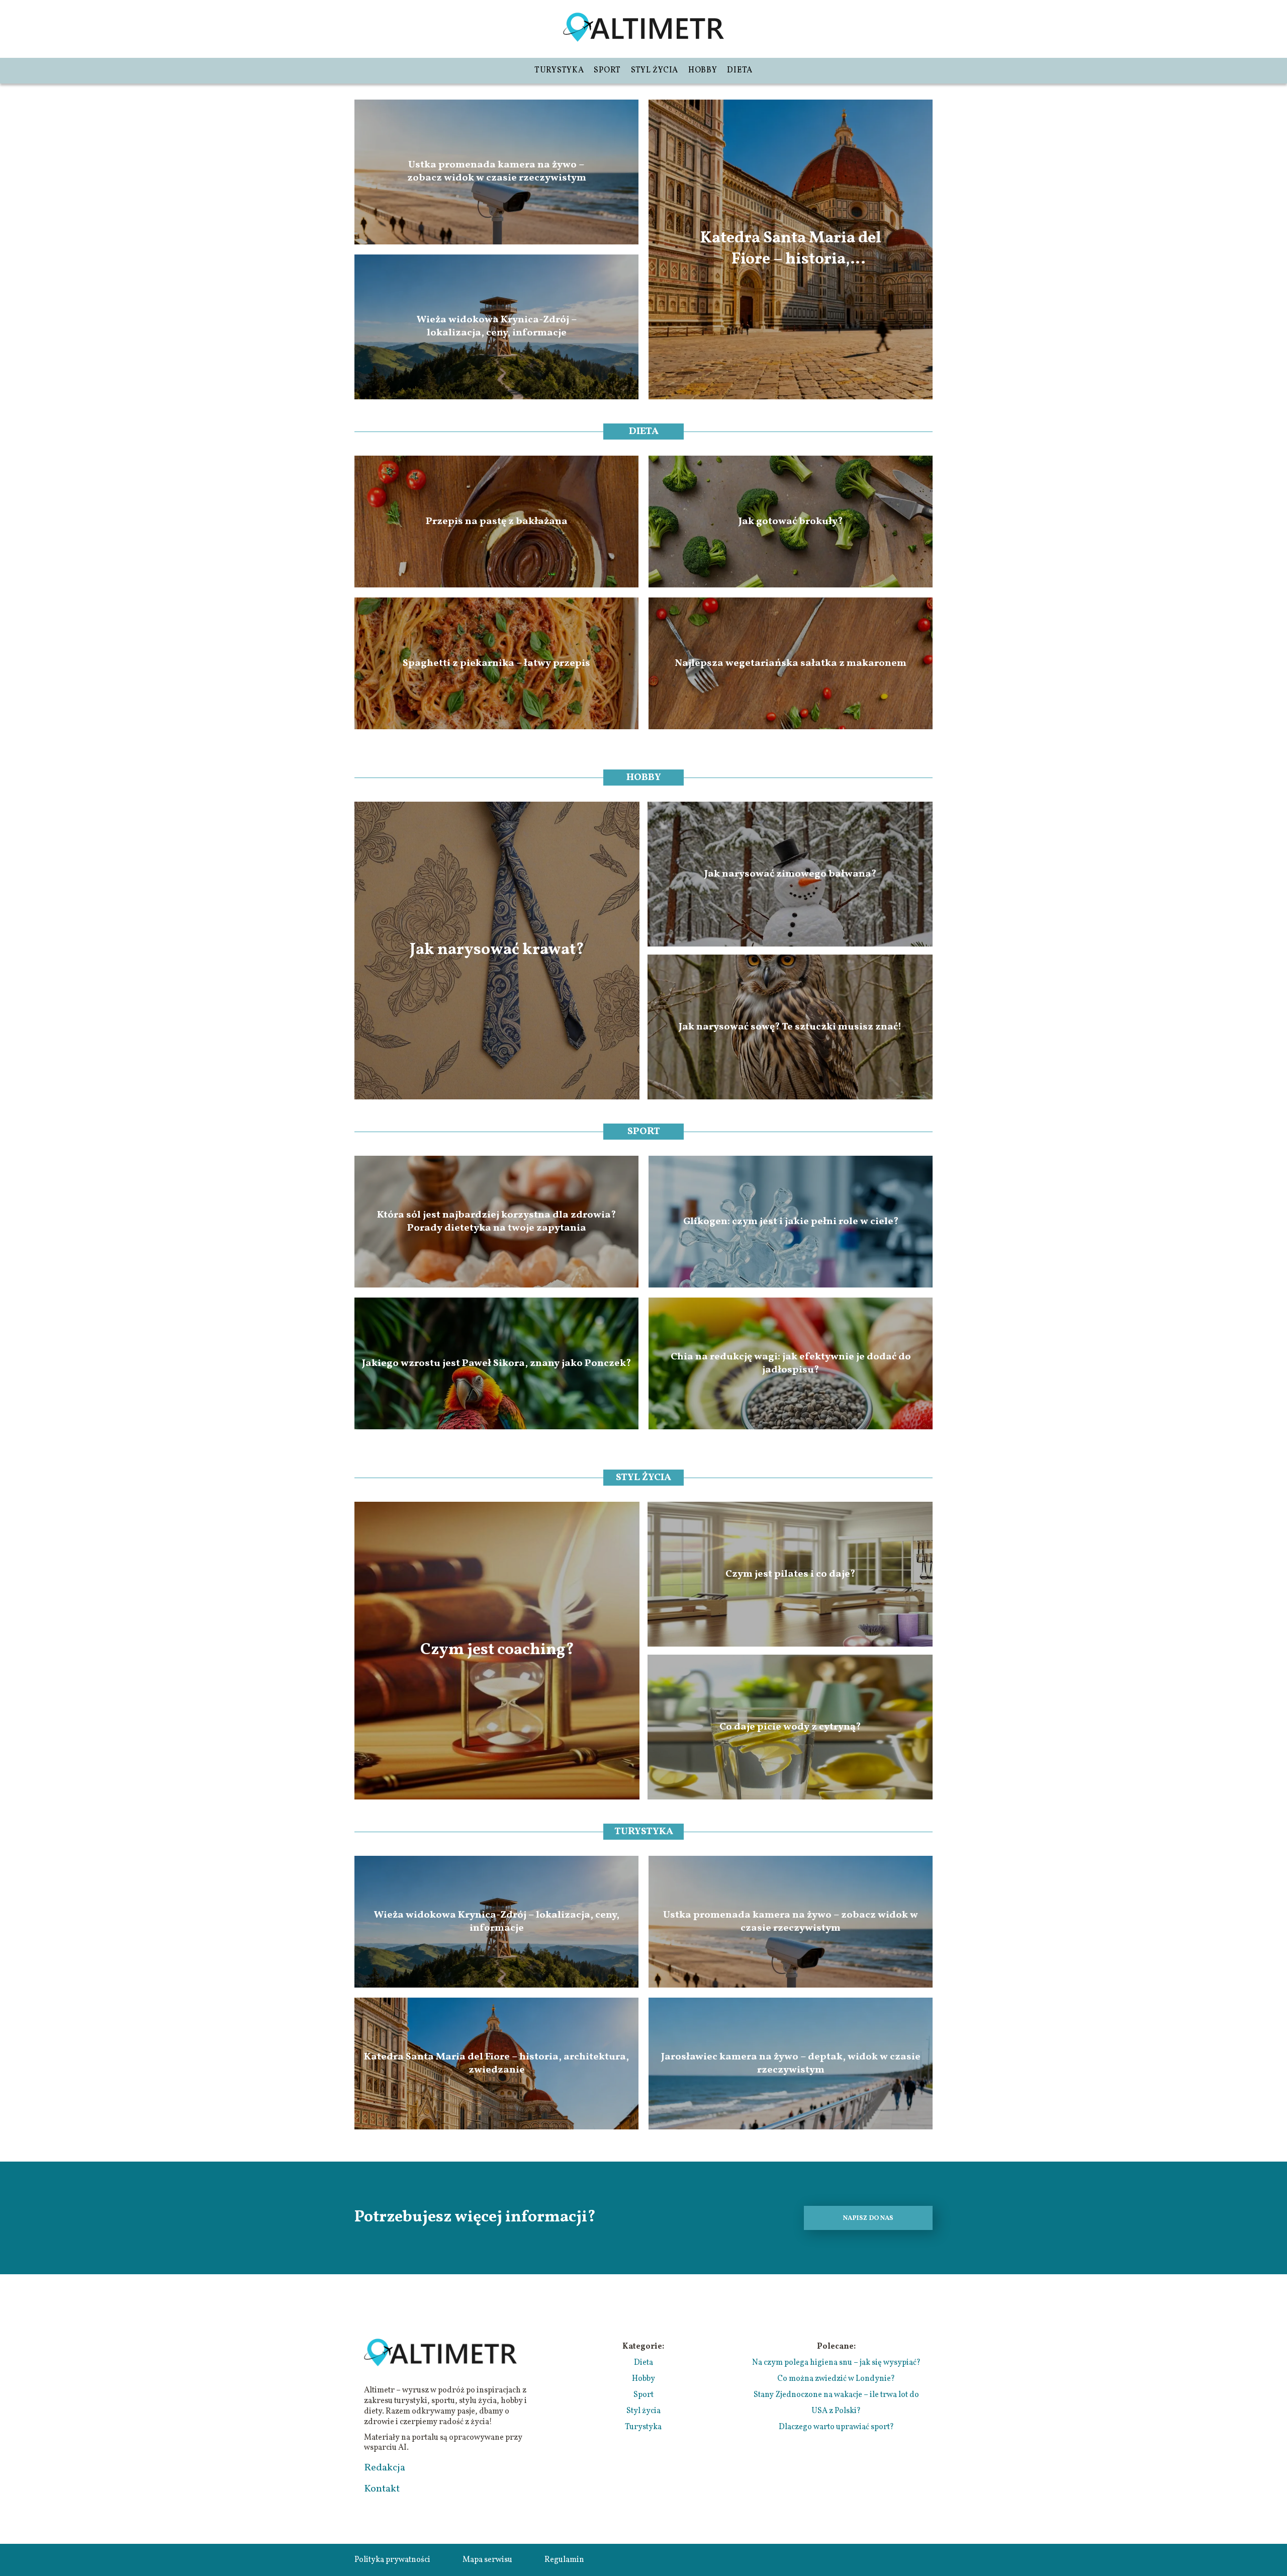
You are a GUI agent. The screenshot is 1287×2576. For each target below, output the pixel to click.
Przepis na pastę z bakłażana (497, 522)
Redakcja (385, 2468)
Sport (607, 70)
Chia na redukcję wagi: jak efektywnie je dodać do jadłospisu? (791, 1363)
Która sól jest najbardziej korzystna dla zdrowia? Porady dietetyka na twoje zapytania (496, 1222)
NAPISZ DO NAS (868, 2218)
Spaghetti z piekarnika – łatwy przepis (496, 663)
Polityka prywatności (392, 2560)
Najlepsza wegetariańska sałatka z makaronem (791, 663)
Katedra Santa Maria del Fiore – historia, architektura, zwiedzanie (791, 249)
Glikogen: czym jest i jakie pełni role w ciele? (791, 1222)
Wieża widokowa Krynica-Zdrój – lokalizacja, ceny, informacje (497, 327)
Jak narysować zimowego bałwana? (790, 874)
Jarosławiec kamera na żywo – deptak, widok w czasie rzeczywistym (791, 2064)
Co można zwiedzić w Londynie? (836, 2379)
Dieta (740, 70)
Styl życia (655, 70)
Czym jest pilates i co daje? (790, 1574)
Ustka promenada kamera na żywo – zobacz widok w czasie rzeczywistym (497, 172)
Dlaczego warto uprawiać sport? (836, 2427)
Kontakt (382, 2489)
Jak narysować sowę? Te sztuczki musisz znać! (790, 1027)
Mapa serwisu (487, 2560)
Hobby (703, 70)
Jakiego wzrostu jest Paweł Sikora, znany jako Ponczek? (496, 1363)
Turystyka (559, 70)
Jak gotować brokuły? (791, 522)
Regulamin (564, 2560)
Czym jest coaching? (497, 1651)
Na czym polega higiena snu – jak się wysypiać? (836, 2363)
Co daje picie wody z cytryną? (790, 1727)
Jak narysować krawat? (497, 951)
